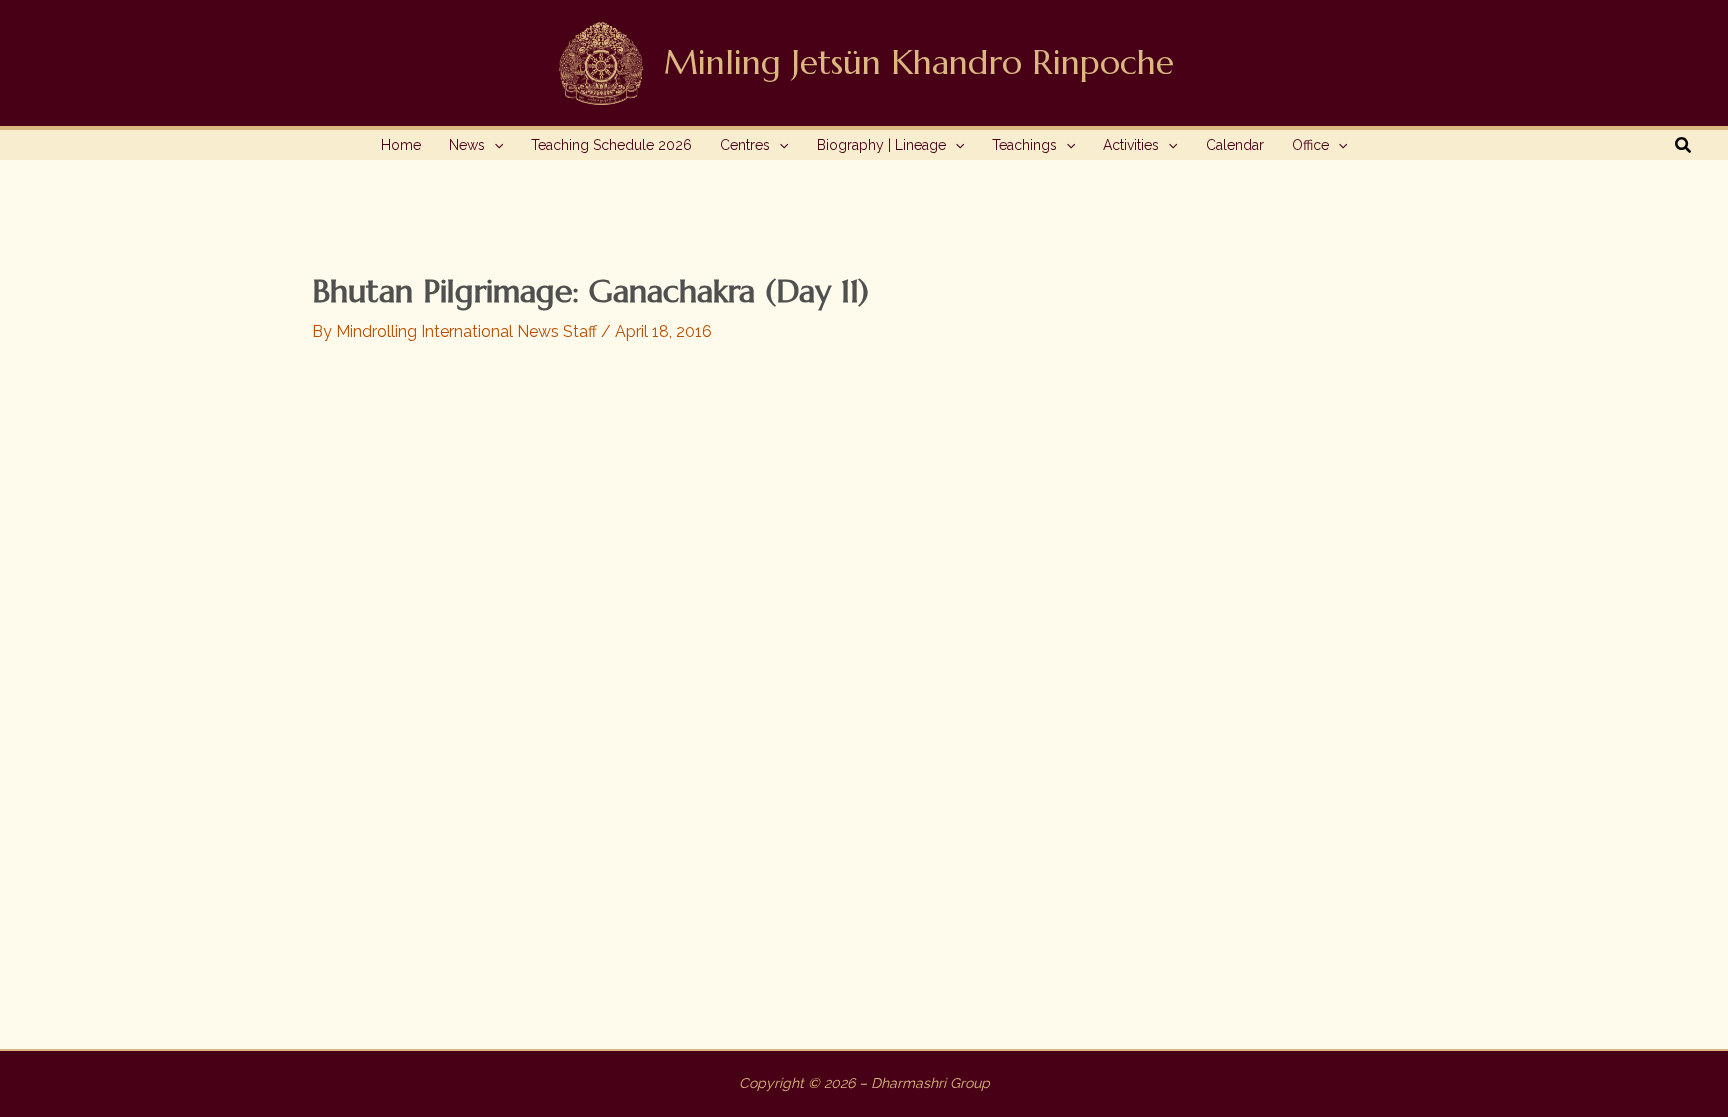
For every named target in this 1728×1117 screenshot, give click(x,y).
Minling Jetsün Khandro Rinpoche (919, 62)
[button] (494, 145)
